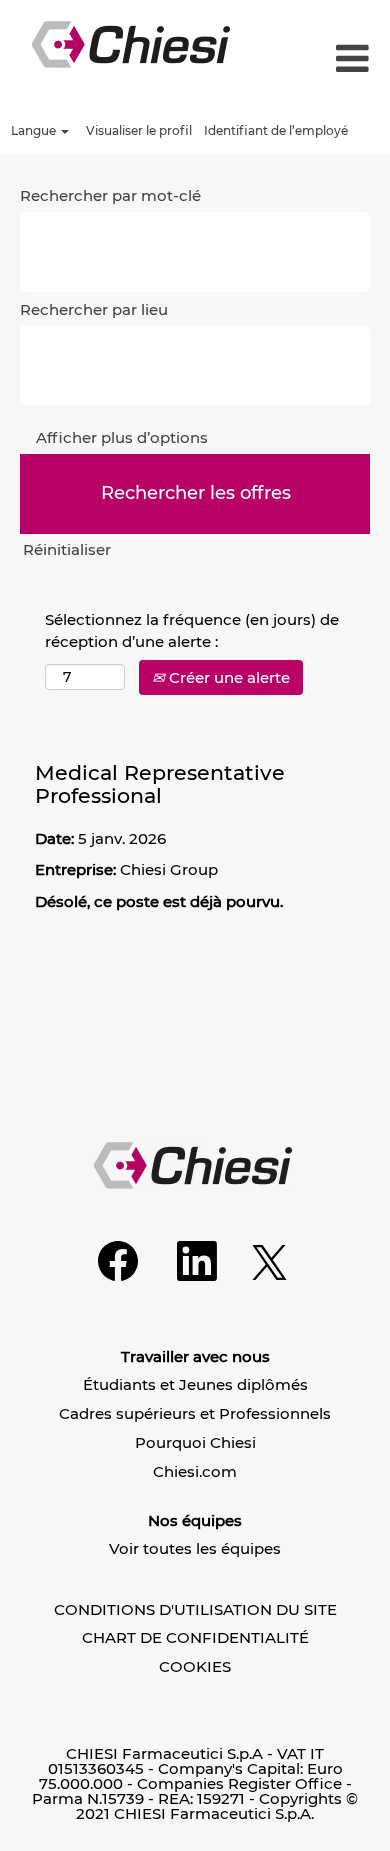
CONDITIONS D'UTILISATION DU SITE (195, 1609)
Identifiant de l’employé (276, 130)
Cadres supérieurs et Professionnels (195, 1413)
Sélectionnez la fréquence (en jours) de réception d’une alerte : (192, 630)
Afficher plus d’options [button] (122, 437)
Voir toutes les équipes (195, 1548)
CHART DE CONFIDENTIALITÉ (195, 1637)
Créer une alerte (227, 677)
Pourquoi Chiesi (195, 1442)
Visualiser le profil (139, 130)
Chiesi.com (195, 1471)
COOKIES (195, 1666)
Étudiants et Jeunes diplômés (195, 1384)
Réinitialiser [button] (67, 549)
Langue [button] (35, 130)
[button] (344, 59)
